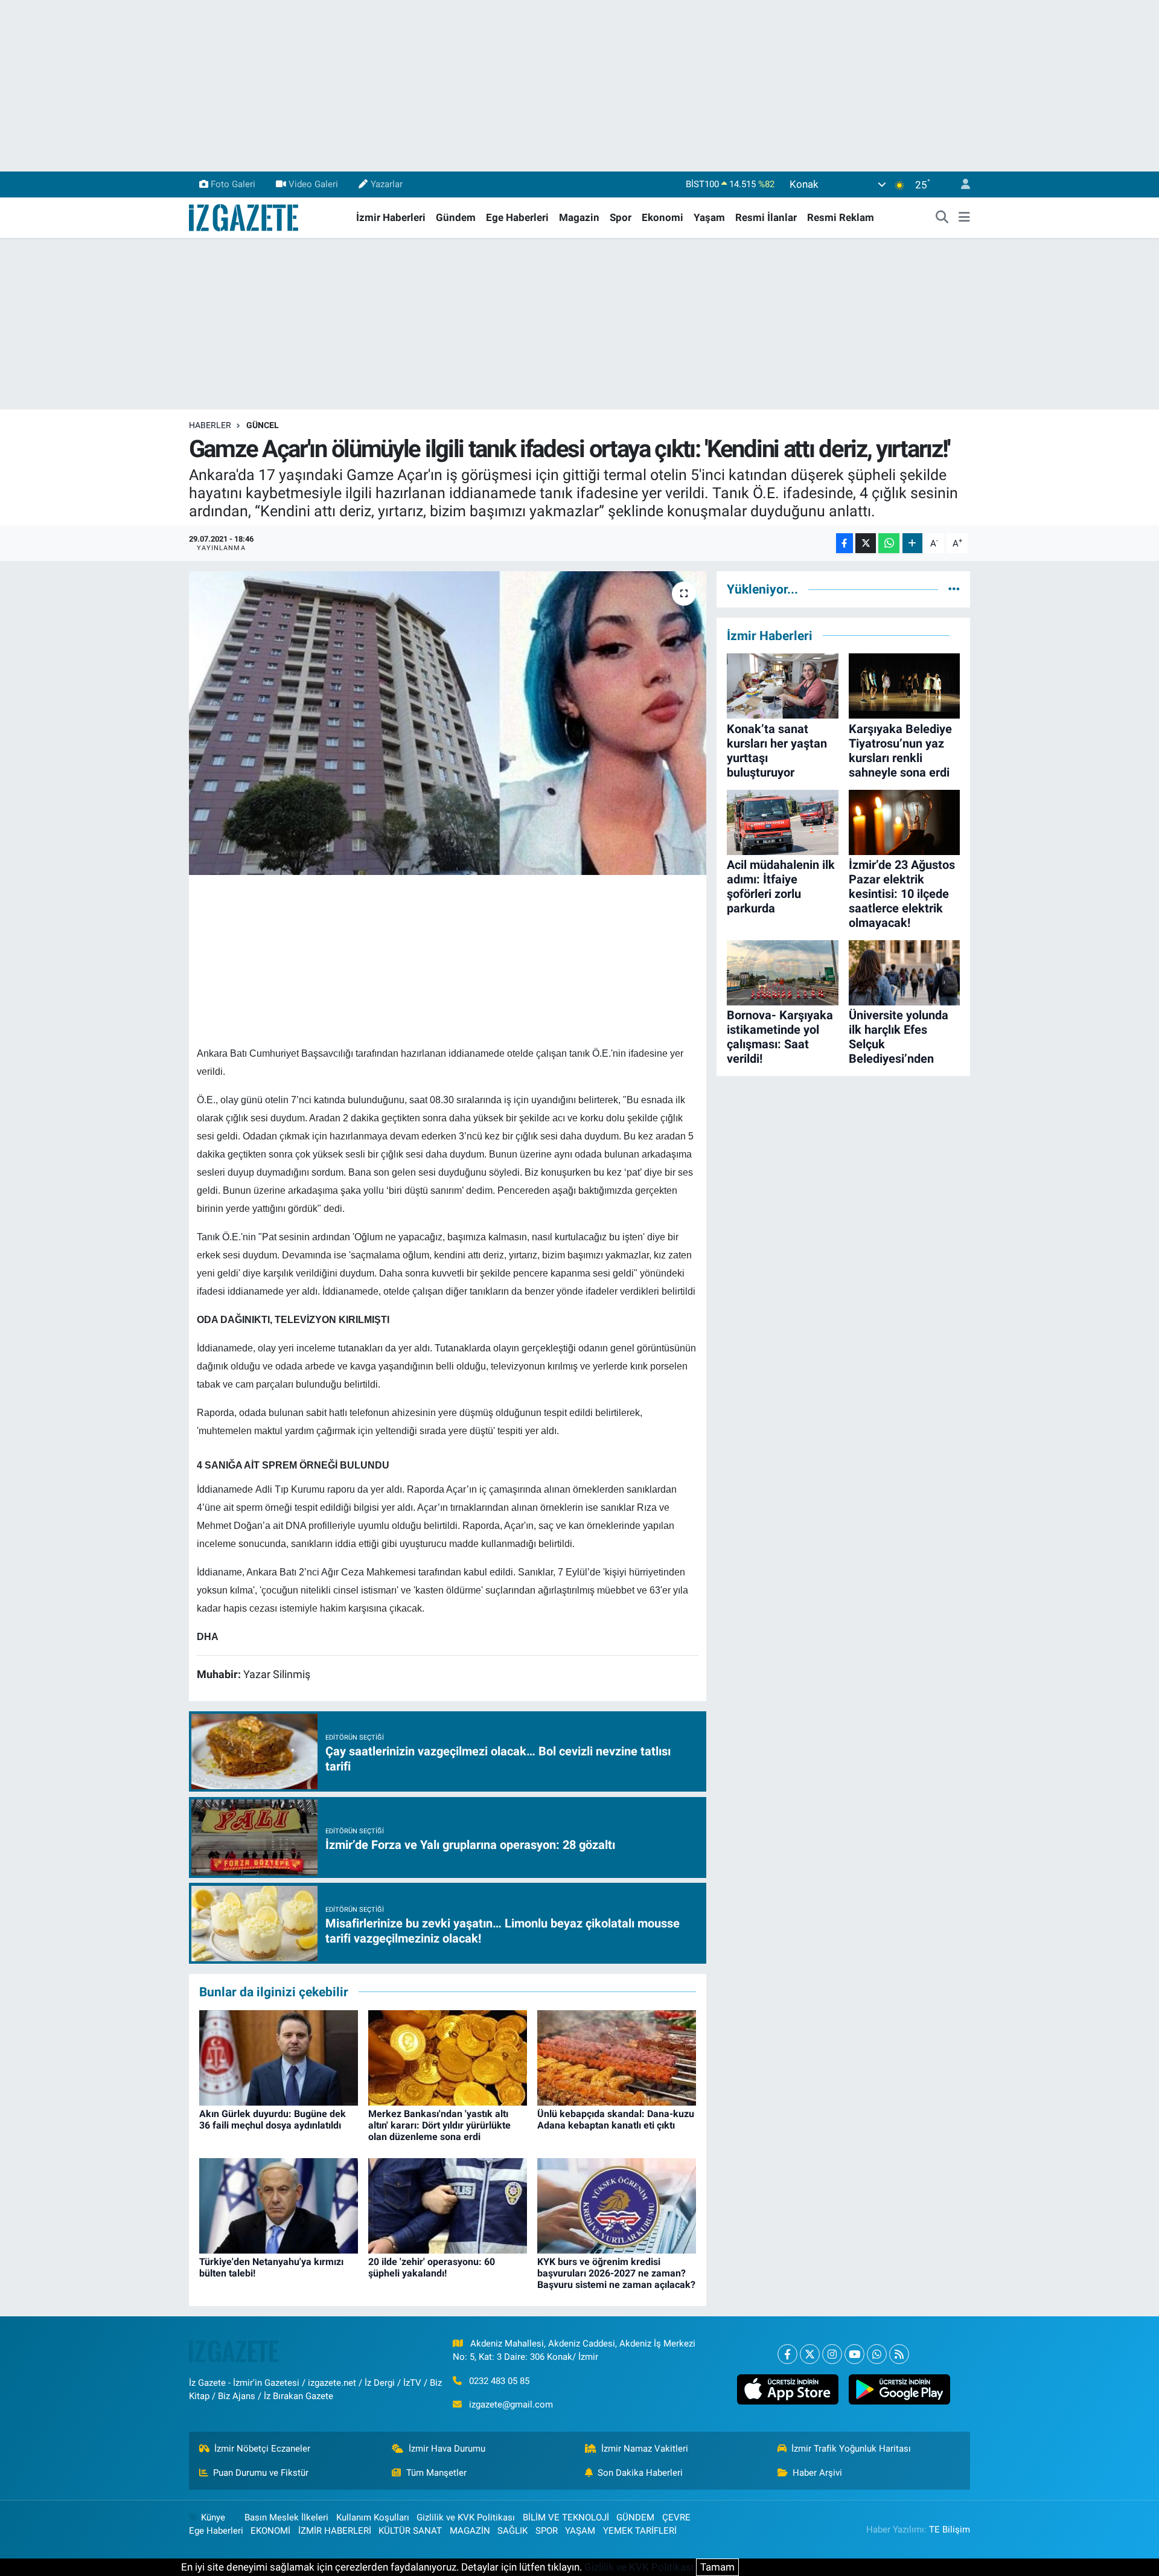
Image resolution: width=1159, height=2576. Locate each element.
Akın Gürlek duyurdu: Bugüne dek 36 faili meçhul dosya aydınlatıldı (273, 2119)
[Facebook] (787, 2354)
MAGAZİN (470, 2531)
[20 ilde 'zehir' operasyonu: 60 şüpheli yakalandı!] (448, 2205)
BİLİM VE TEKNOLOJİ (566, 2517)
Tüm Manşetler (436, 2473)
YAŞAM (580, 2531)
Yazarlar (387, 184)
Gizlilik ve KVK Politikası (466, 2517)
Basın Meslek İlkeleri (286, 2517)
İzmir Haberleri (391, 217)
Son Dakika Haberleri (640, 2473)
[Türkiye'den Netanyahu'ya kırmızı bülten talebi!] (279, 2205)
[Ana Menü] (964, 218)
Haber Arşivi (817, 2473)
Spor (621, 217)
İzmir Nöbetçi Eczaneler (262, 2449)
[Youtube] (854, 2354)
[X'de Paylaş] (866, 543)
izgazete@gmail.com (511, 2405)
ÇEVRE (676, 2517)
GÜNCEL (263, 425)
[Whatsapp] (877, 2354)
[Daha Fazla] (912, 543)
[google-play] (899, 2389)
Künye (213, 2517)
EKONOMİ (270, 2531)
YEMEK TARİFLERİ (640, 2531)
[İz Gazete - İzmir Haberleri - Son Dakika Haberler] (244, 217)
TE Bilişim (950, 2530)
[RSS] (899, 2354)
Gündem (456, 217)
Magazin (579, 217)
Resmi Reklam (841, 217)
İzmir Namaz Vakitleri (645, 2449)
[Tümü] (954, 589)
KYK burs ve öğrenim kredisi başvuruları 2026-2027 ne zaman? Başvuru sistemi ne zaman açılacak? (616, 2273)
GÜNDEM (635, 2517)
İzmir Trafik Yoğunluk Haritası (851, 2449)
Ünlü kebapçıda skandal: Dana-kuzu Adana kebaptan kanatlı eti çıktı (616, 2119)
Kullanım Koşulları (373, 2517)
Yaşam (709, 217)
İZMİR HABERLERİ (335, 2531)
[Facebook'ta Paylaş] (845, 543)
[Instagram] (832, 2354)
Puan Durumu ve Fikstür (261, 2473)
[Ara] (942, 218)
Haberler (210, 425)
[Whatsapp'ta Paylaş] (889, 543)
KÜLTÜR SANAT (410, 2531)
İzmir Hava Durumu (447, 2449)
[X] (810, 2354)
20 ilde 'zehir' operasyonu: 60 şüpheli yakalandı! (432, 2267)
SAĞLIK (512, 2531)
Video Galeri (313, 184)
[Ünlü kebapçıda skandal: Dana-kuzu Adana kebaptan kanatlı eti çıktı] (617, 2057)
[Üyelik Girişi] (960, 184)
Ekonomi (663, 217)
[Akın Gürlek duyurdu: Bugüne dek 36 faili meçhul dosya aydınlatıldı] (279, 2057)
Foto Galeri (233, 184)
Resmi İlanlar (766, 217)
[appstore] (787, 2389)
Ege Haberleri (517, 217)
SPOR (547, 2531)
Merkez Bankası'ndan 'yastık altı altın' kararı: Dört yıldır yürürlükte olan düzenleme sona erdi (439, 2125)
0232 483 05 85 (499, 2381)
